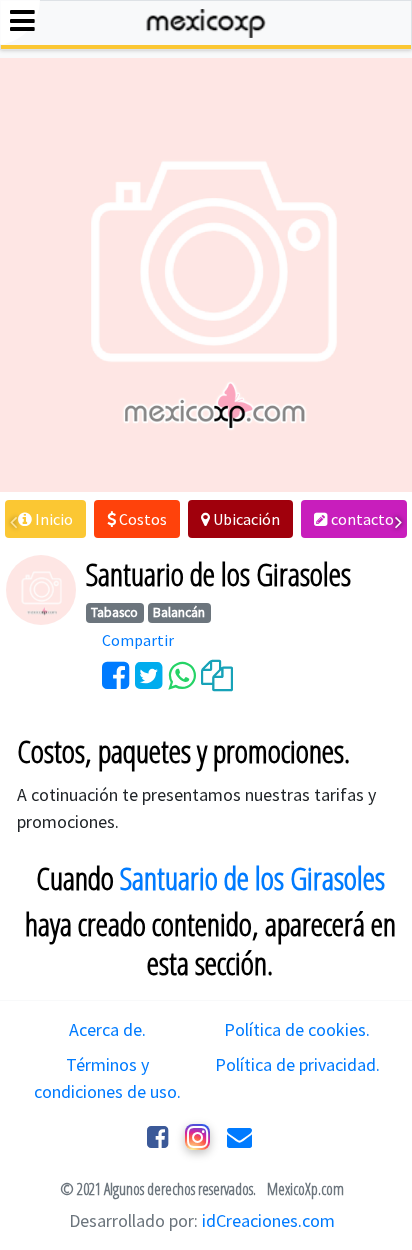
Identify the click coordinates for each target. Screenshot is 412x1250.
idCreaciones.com (268, 1220)
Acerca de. (107, 1029)
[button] (45, 519)
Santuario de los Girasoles (252, 878)
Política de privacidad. (297, 1064)
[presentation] (13, 521)
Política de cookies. (297, 1029)
